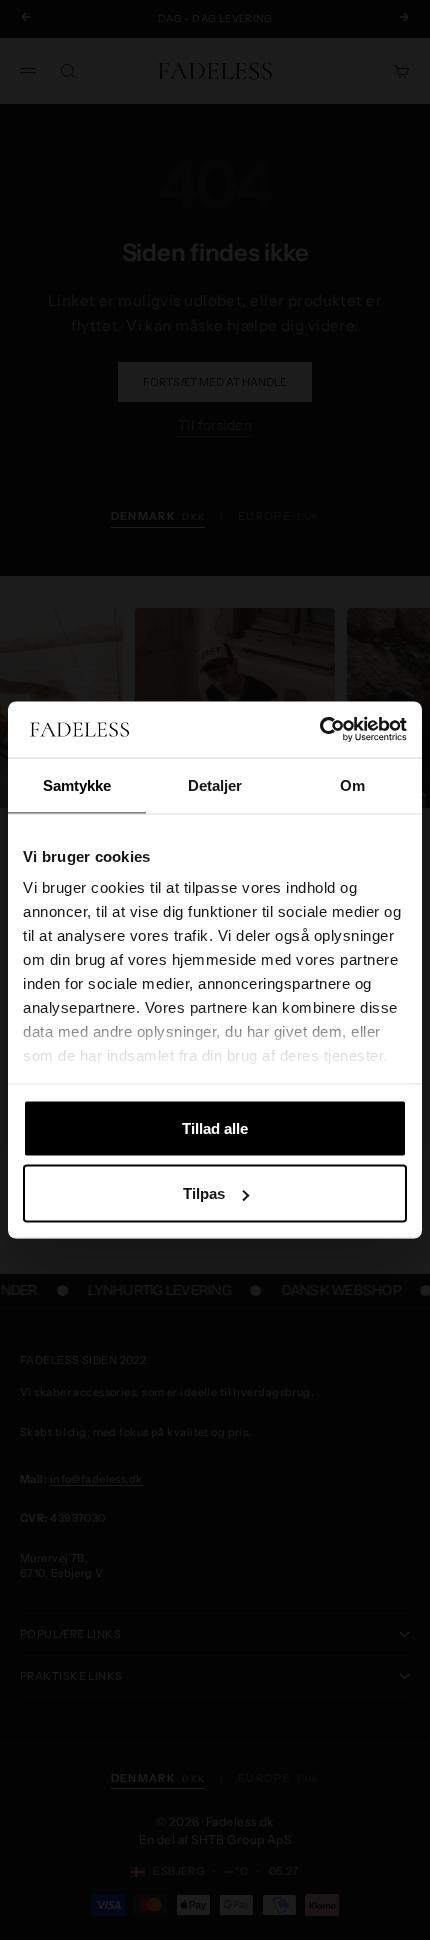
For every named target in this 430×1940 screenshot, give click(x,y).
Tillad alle (215, 1127)
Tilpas (204, 1193)
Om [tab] (352, 784)
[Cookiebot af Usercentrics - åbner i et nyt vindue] (319, 730)
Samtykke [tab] (77, 784)
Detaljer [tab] (215, 784)
